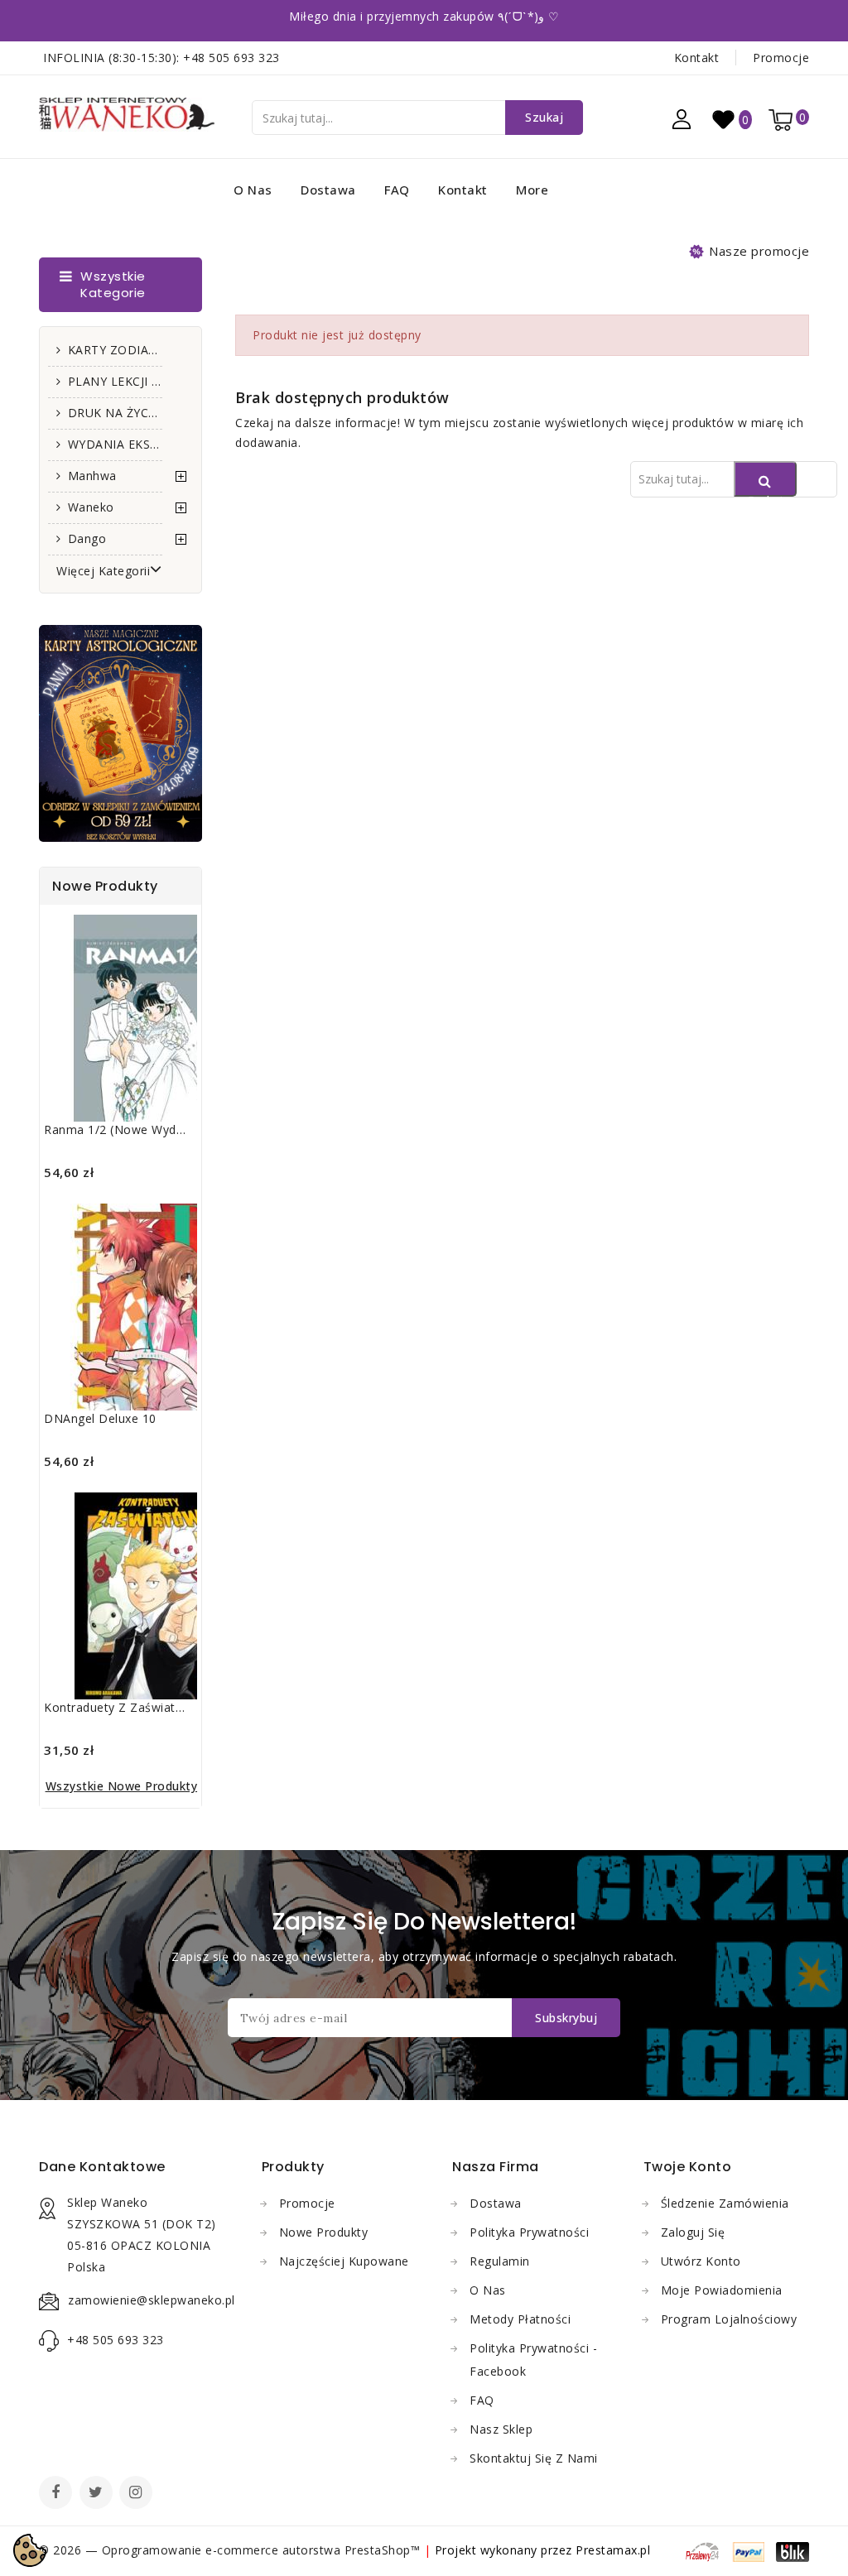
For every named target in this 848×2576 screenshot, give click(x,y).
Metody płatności (520, 2319)
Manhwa (92, 476)
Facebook (57, 2494)
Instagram (138, 2494)
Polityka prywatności (529, 2232)
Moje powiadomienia (722, 2290)
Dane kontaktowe (102, 2167)
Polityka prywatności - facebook (533, 2360)
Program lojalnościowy (729, 2319)
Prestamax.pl (613, 2550)
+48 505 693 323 (231, 58)
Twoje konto (688, 2167)
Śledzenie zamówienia (725, 2203)
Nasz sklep (501, 2429)
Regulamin (500, 2261)
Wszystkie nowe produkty (122, 1786)
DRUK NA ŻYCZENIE (115, 413)
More (532, 190)
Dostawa (328, 190)
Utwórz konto (701, 2261)
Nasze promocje (759, 251)
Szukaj (544, 117)
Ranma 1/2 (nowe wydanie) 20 (133, 1129)
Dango (87, 538)
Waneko (91, 507)
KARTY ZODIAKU (115, 350)
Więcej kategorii (103, 571)
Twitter (98, 2494)
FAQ (397, 190)
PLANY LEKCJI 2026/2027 (115, 381)
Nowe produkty (324, 2232)
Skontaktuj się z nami (534, 2458)
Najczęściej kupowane (344, 2261)
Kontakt (697, 58)
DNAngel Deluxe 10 (100, 1418)
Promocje (781, 58)
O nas (253, 190)
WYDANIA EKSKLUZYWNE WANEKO (115, 444)
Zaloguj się (693, 2232)
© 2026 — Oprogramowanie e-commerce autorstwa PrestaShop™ (231, 2550)
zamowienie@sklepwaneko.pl (152, 2300)
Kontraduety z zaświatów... (123, 1707)
